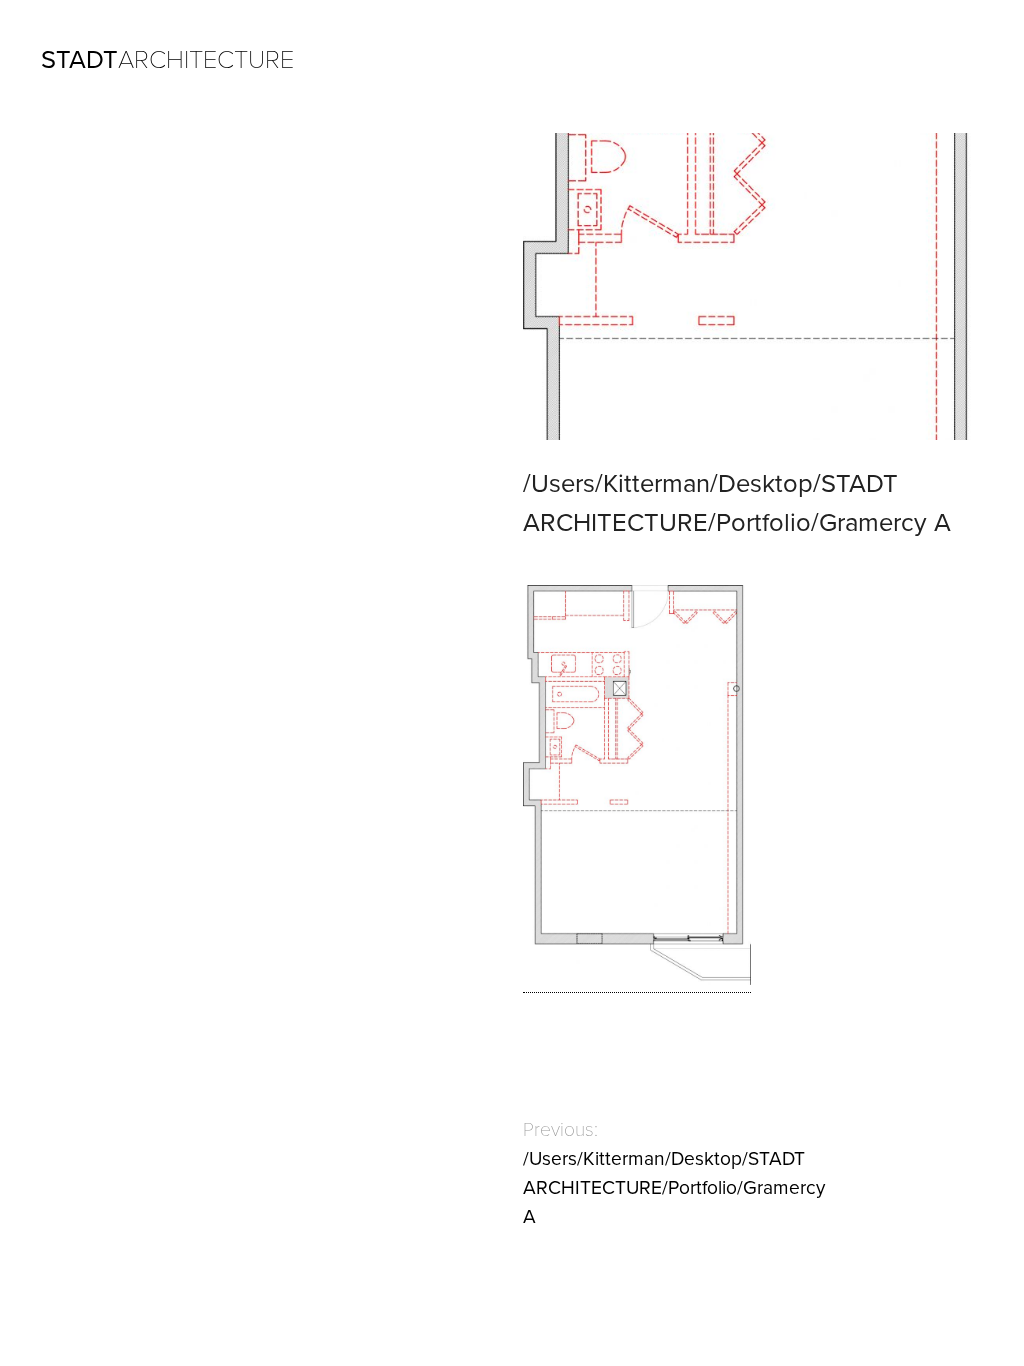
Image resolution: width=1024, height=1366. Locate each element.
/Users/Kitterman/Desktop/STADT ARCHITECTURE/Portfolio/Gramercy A (674, 1187)
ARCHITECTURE (167, 60)
